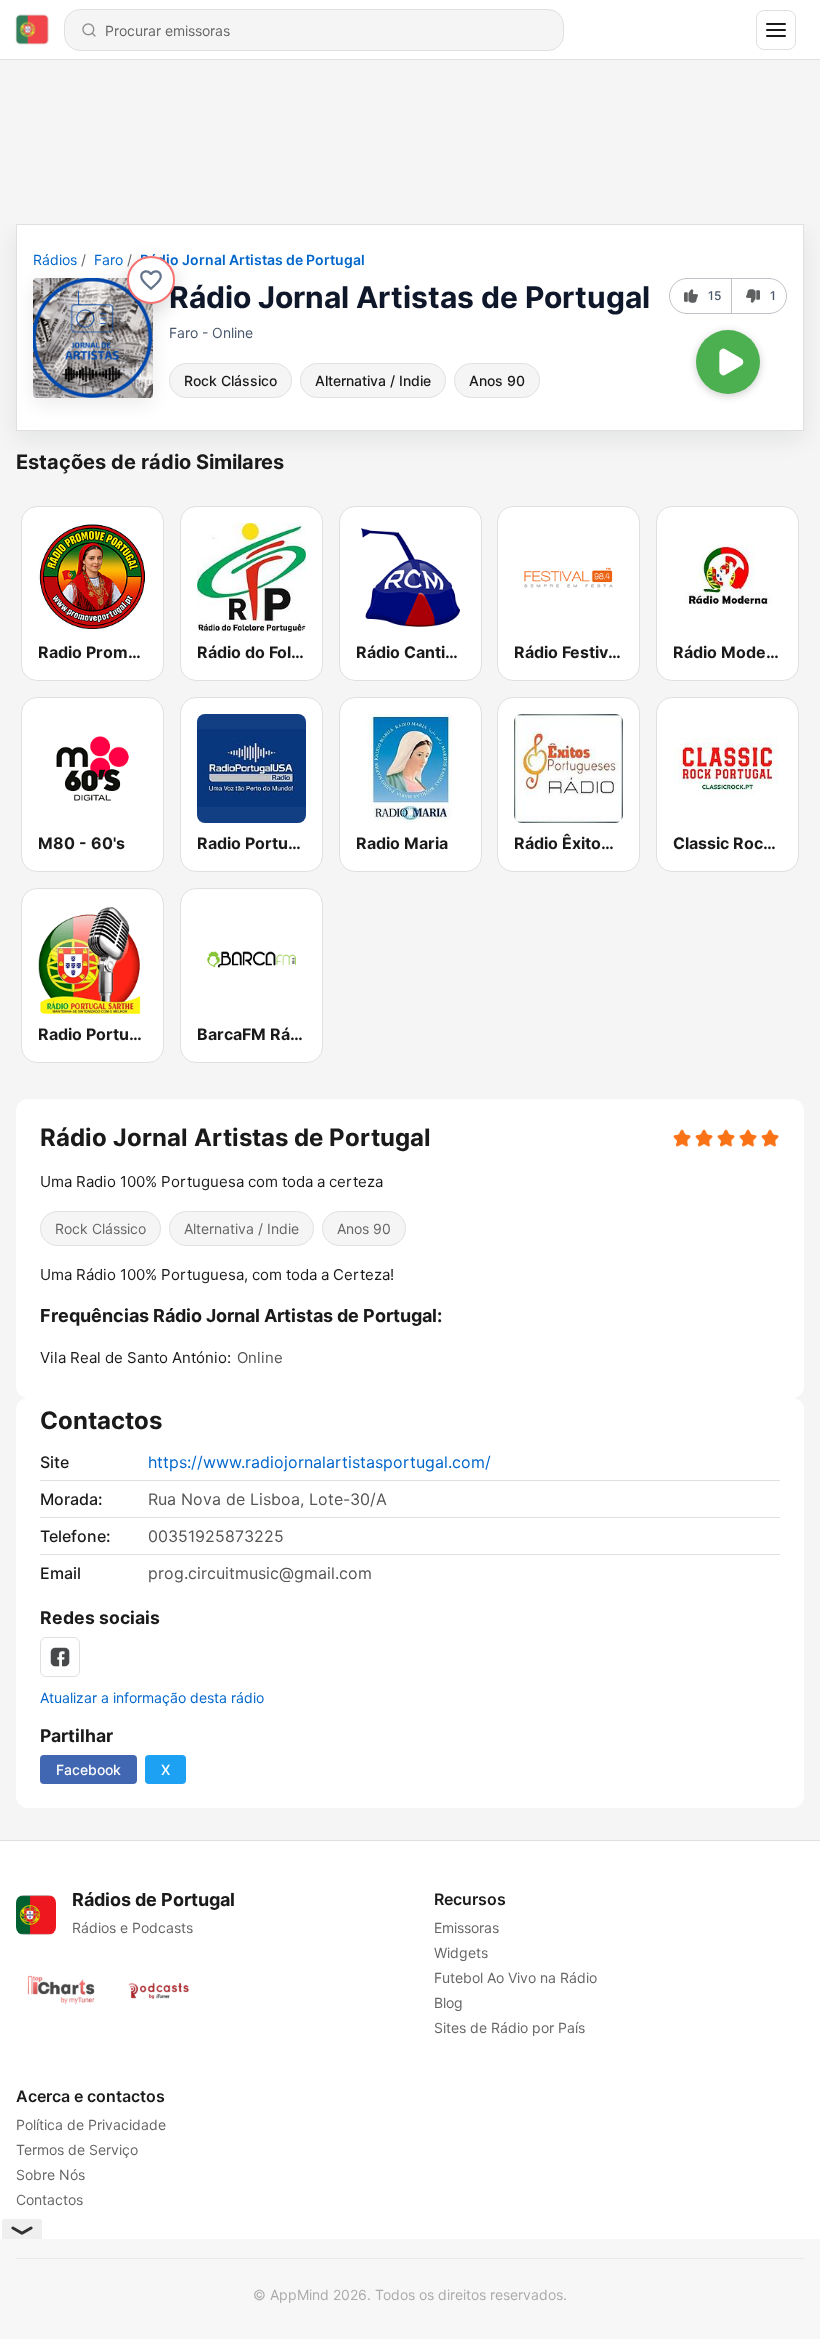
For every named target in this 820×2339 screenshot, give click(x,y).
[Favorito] (151, 280)
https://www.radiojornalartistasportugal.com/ (319, 1462)
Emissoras (466, 1927)
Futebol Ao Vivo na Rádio (515, 1977)
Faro (108, 259)
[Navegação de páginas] (776, 30)
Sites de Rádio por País (509, 2027)
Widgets (461, 1952)
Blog (448, 2002)
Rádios (55, 259)
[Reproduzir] (728, 362)
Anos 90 (497, 380)
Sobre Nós (50, 2174)
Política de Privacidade (91, 2124)
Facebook (88, 1769)
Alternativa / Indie (373, 380)
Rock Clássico (230, 380)
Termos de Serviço (77, 2149)
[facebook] (60, 1657)
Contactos (49, 2199)
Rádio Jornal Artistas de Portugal (252, 259)
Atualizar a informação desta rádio (152, 1697)
